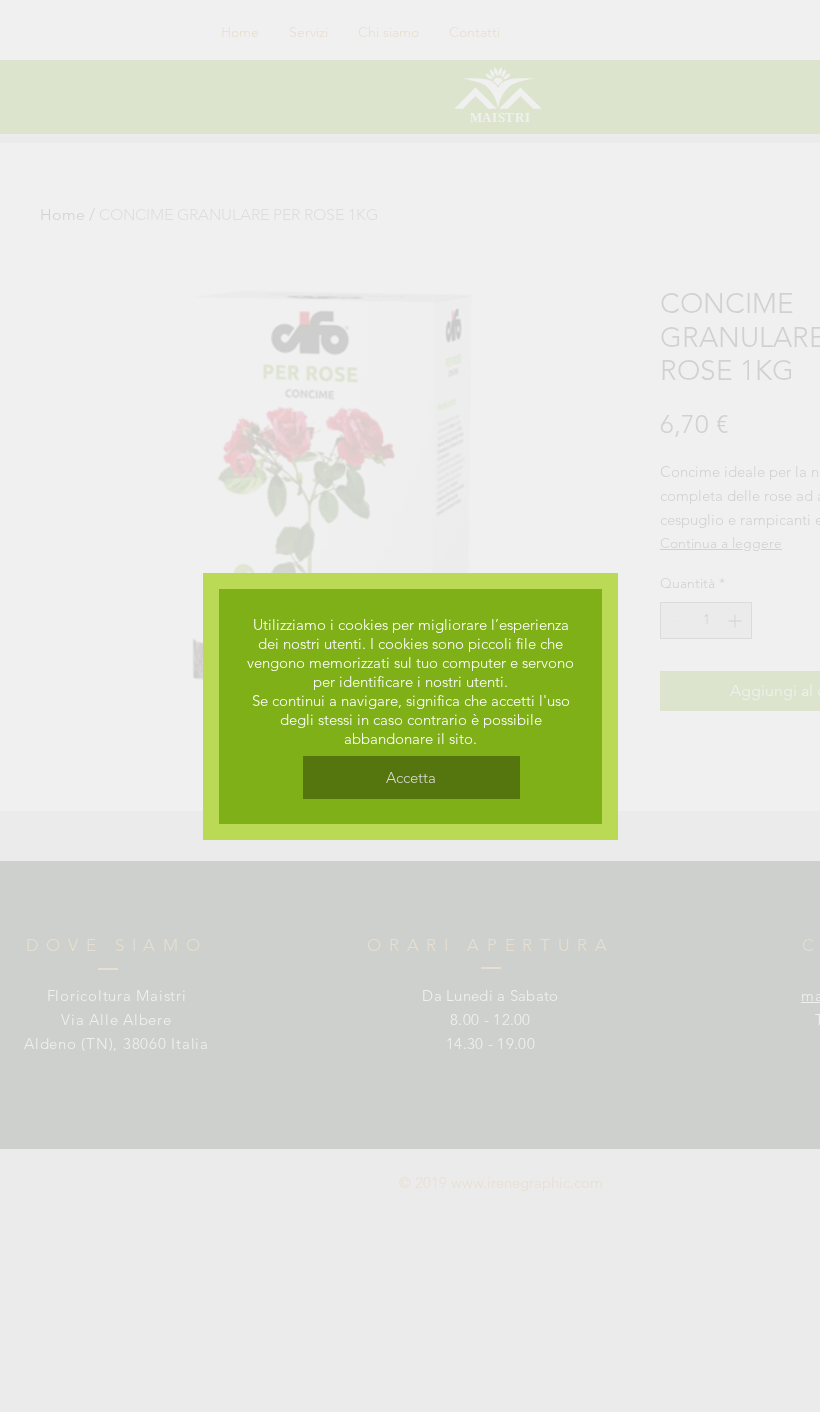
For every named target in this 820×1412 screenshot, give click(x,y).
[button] (411, 777)
